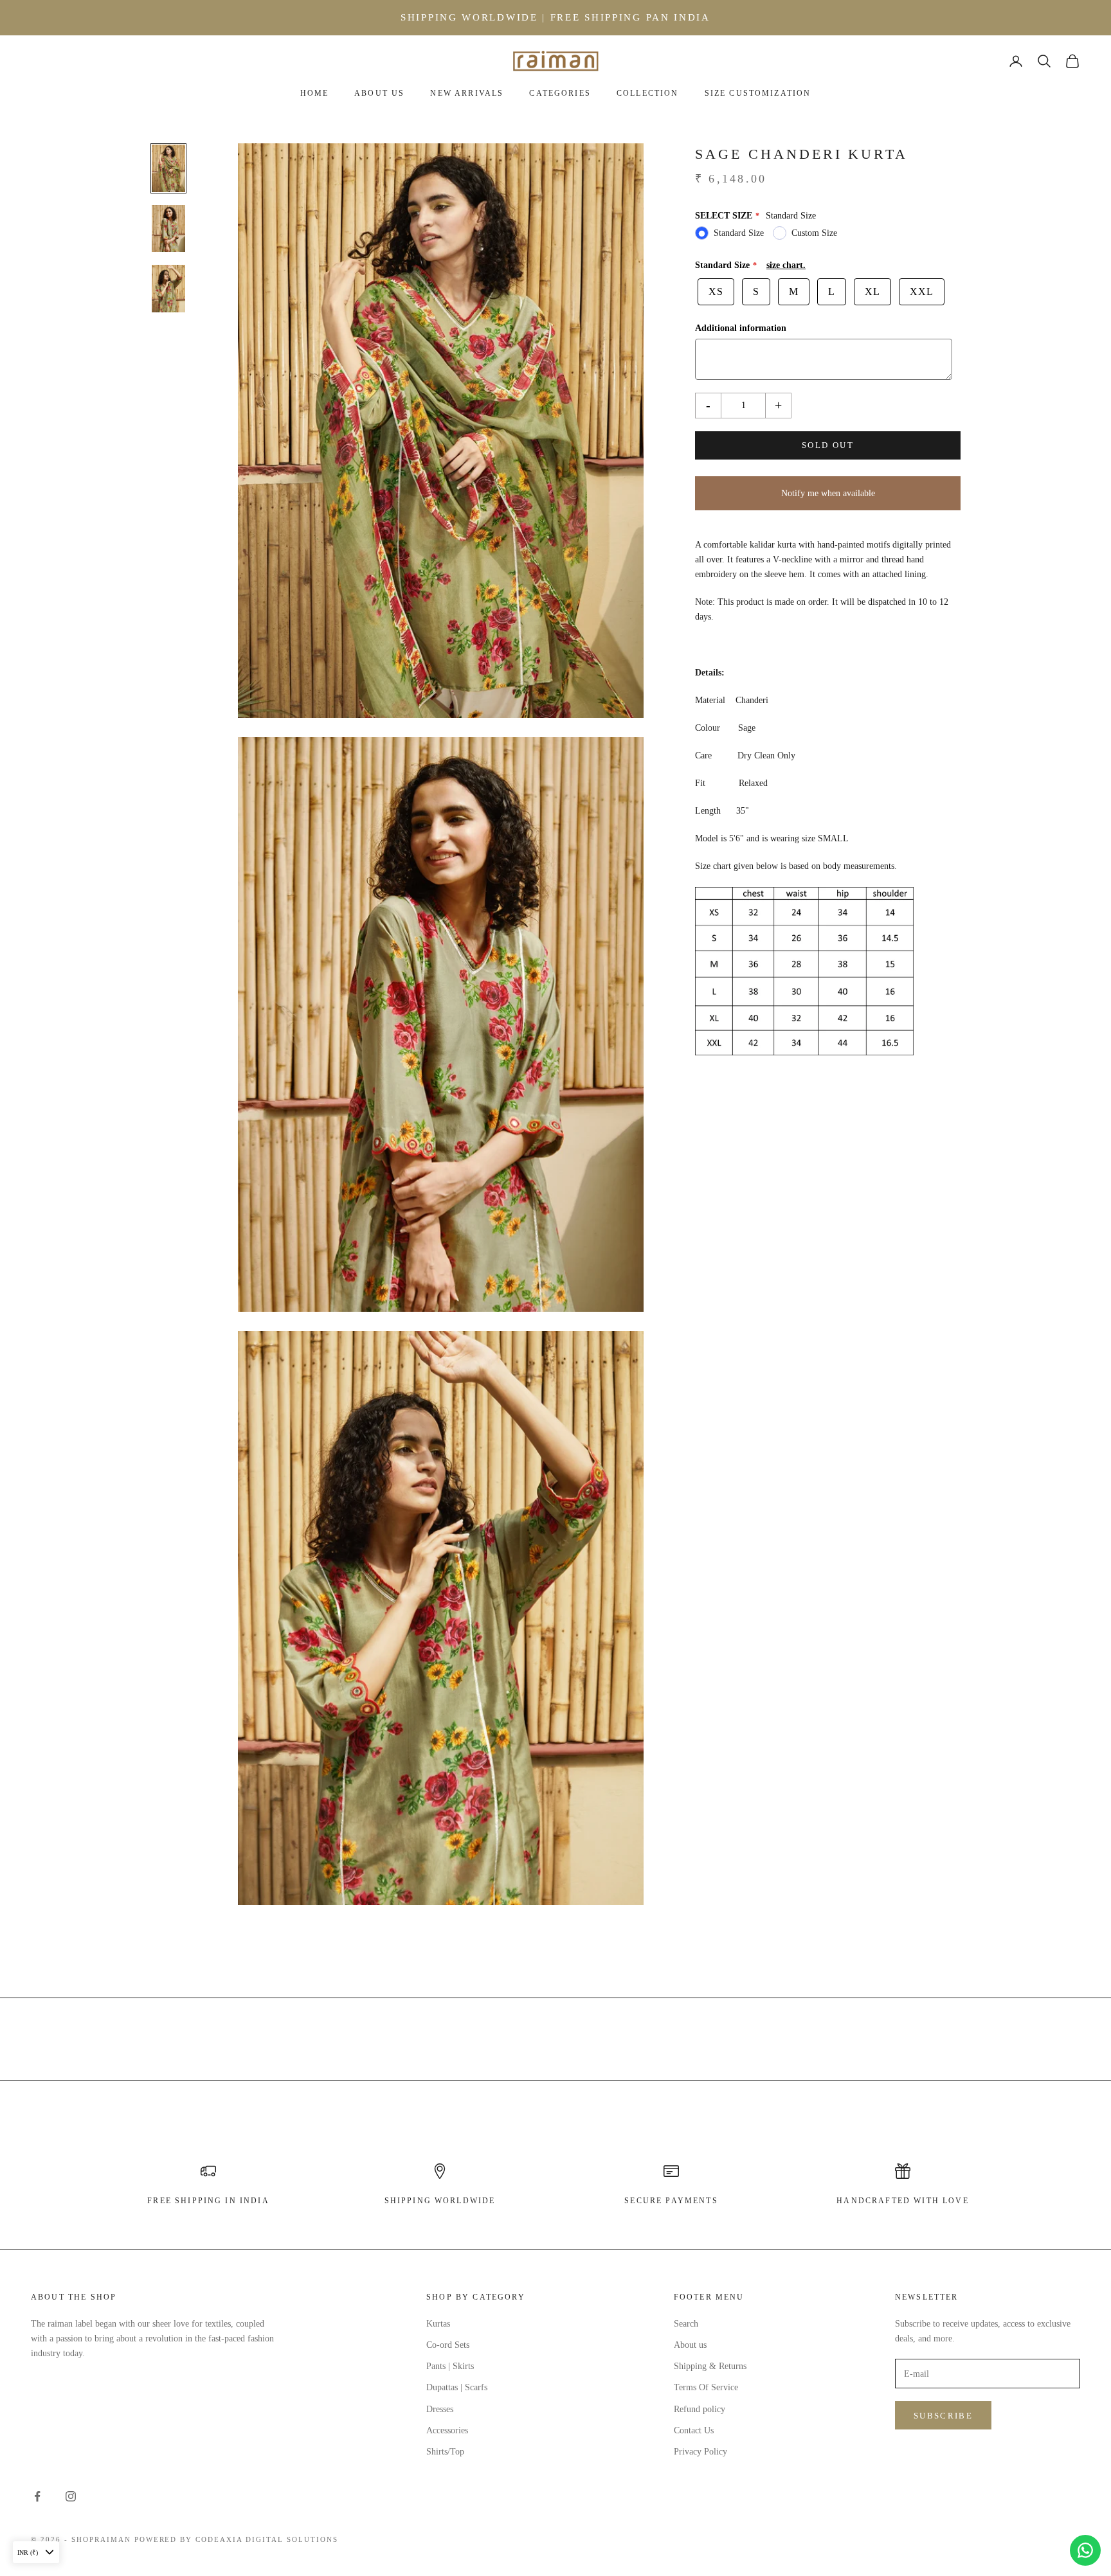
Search (686, 2324)
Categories (560, 93)
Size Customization (758, 93)
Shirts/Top (445, 2452)
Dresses (440, 2409)
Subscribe (943, 2416)
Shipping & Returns (710, 2366)
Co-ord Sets (448, 2345)
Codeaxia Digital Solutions (266, 2539)
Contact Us (694, 2430)
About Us (379, 93)
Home (315, 93)
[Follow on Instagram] (71, 2496)
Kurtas (438, 2324)
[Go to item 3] (168, 289)
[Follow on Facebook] (37, 2496)
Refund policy (700, 2409)
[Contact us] (1085, 2550)
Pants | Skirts (450, 2366)
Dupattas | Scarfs (457, 2387)
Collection (648, 93)
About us (690, 2345)
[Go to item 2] (168, 229)
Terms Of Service (706, 2387)
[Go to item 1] (168, 168)
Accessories (447, 2430)
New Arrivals (467, 93)
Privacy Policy (700, 2452)
